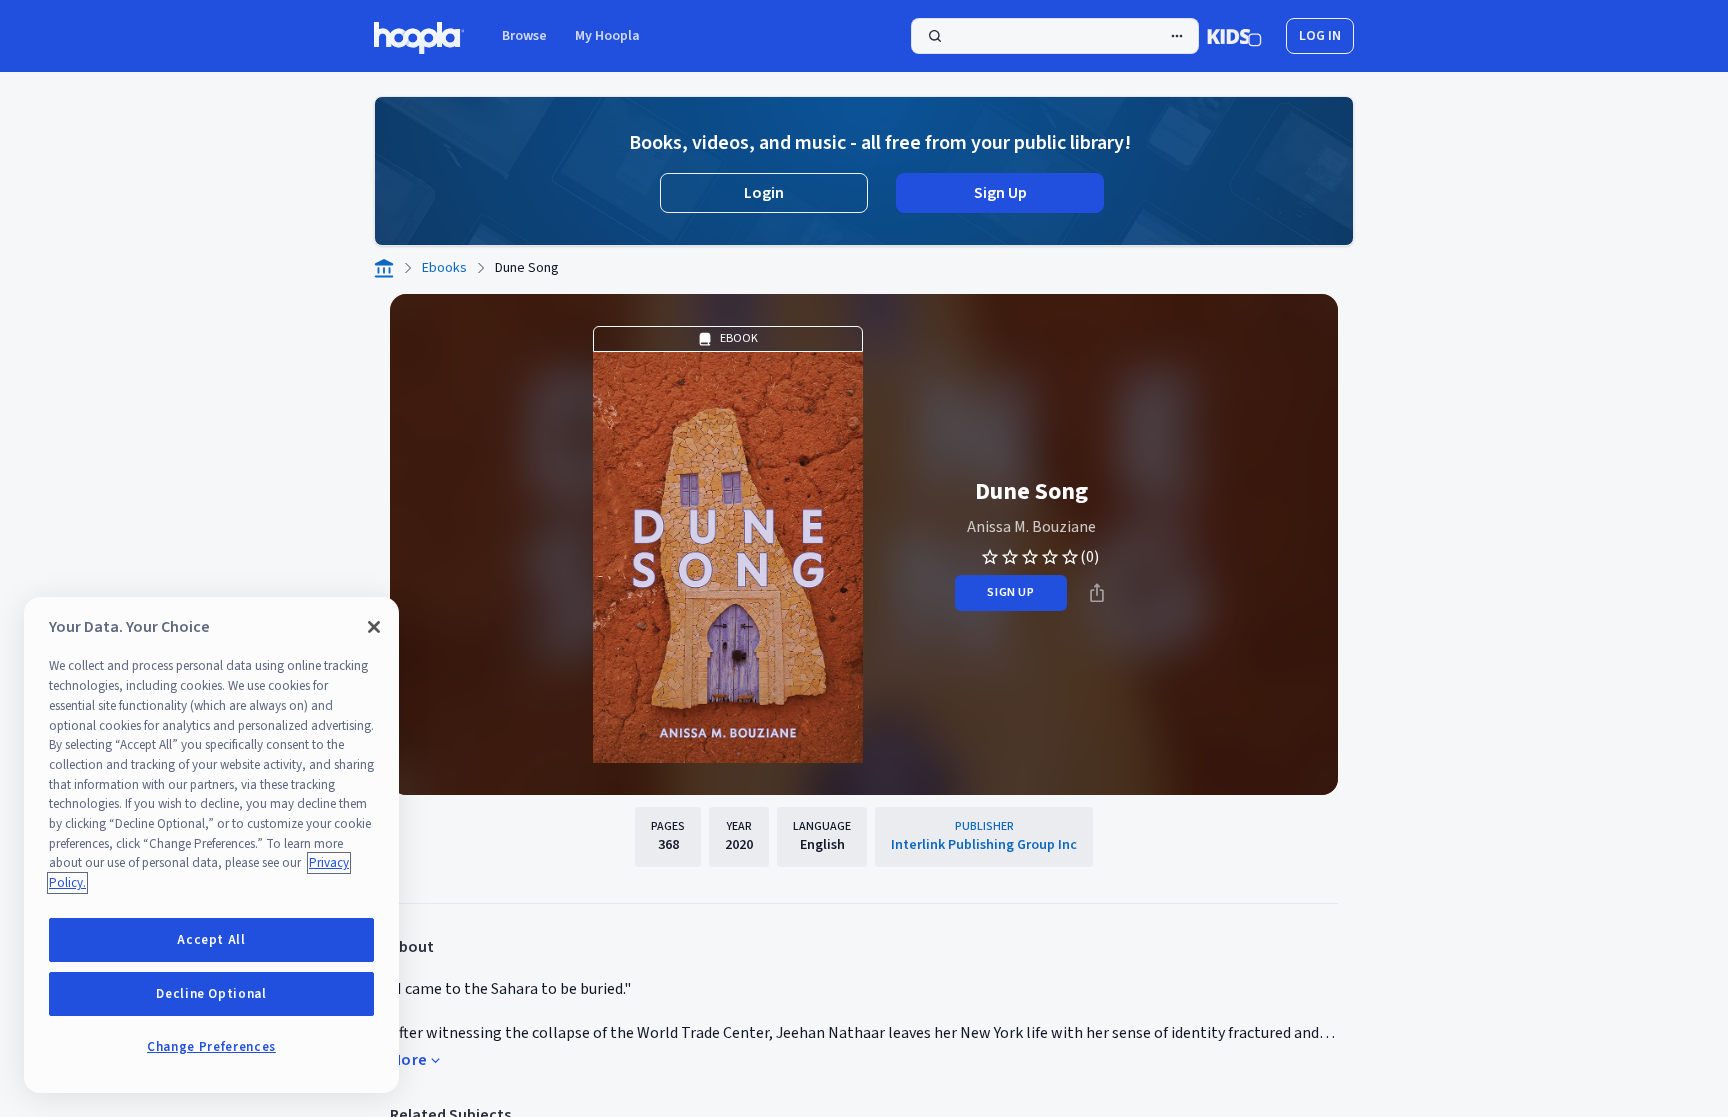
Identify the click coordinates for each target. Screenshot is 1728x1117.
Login (764, 193)
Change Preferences (211, 1047)
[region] (211, 845)
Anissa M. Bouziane (1031, 527)
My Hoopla (607, 36)
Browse (524, 36)
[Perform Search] (1055, 36)
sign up (1010, 592)
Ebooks (444, 268)
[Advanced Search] (1177, 36)
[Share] (1097, 593)
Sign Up (1000, 193)
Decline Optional (211, 994)
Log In (1320, 36)
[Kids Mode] (1234, 36)
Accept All (211, 940)
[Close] (374, 627)
